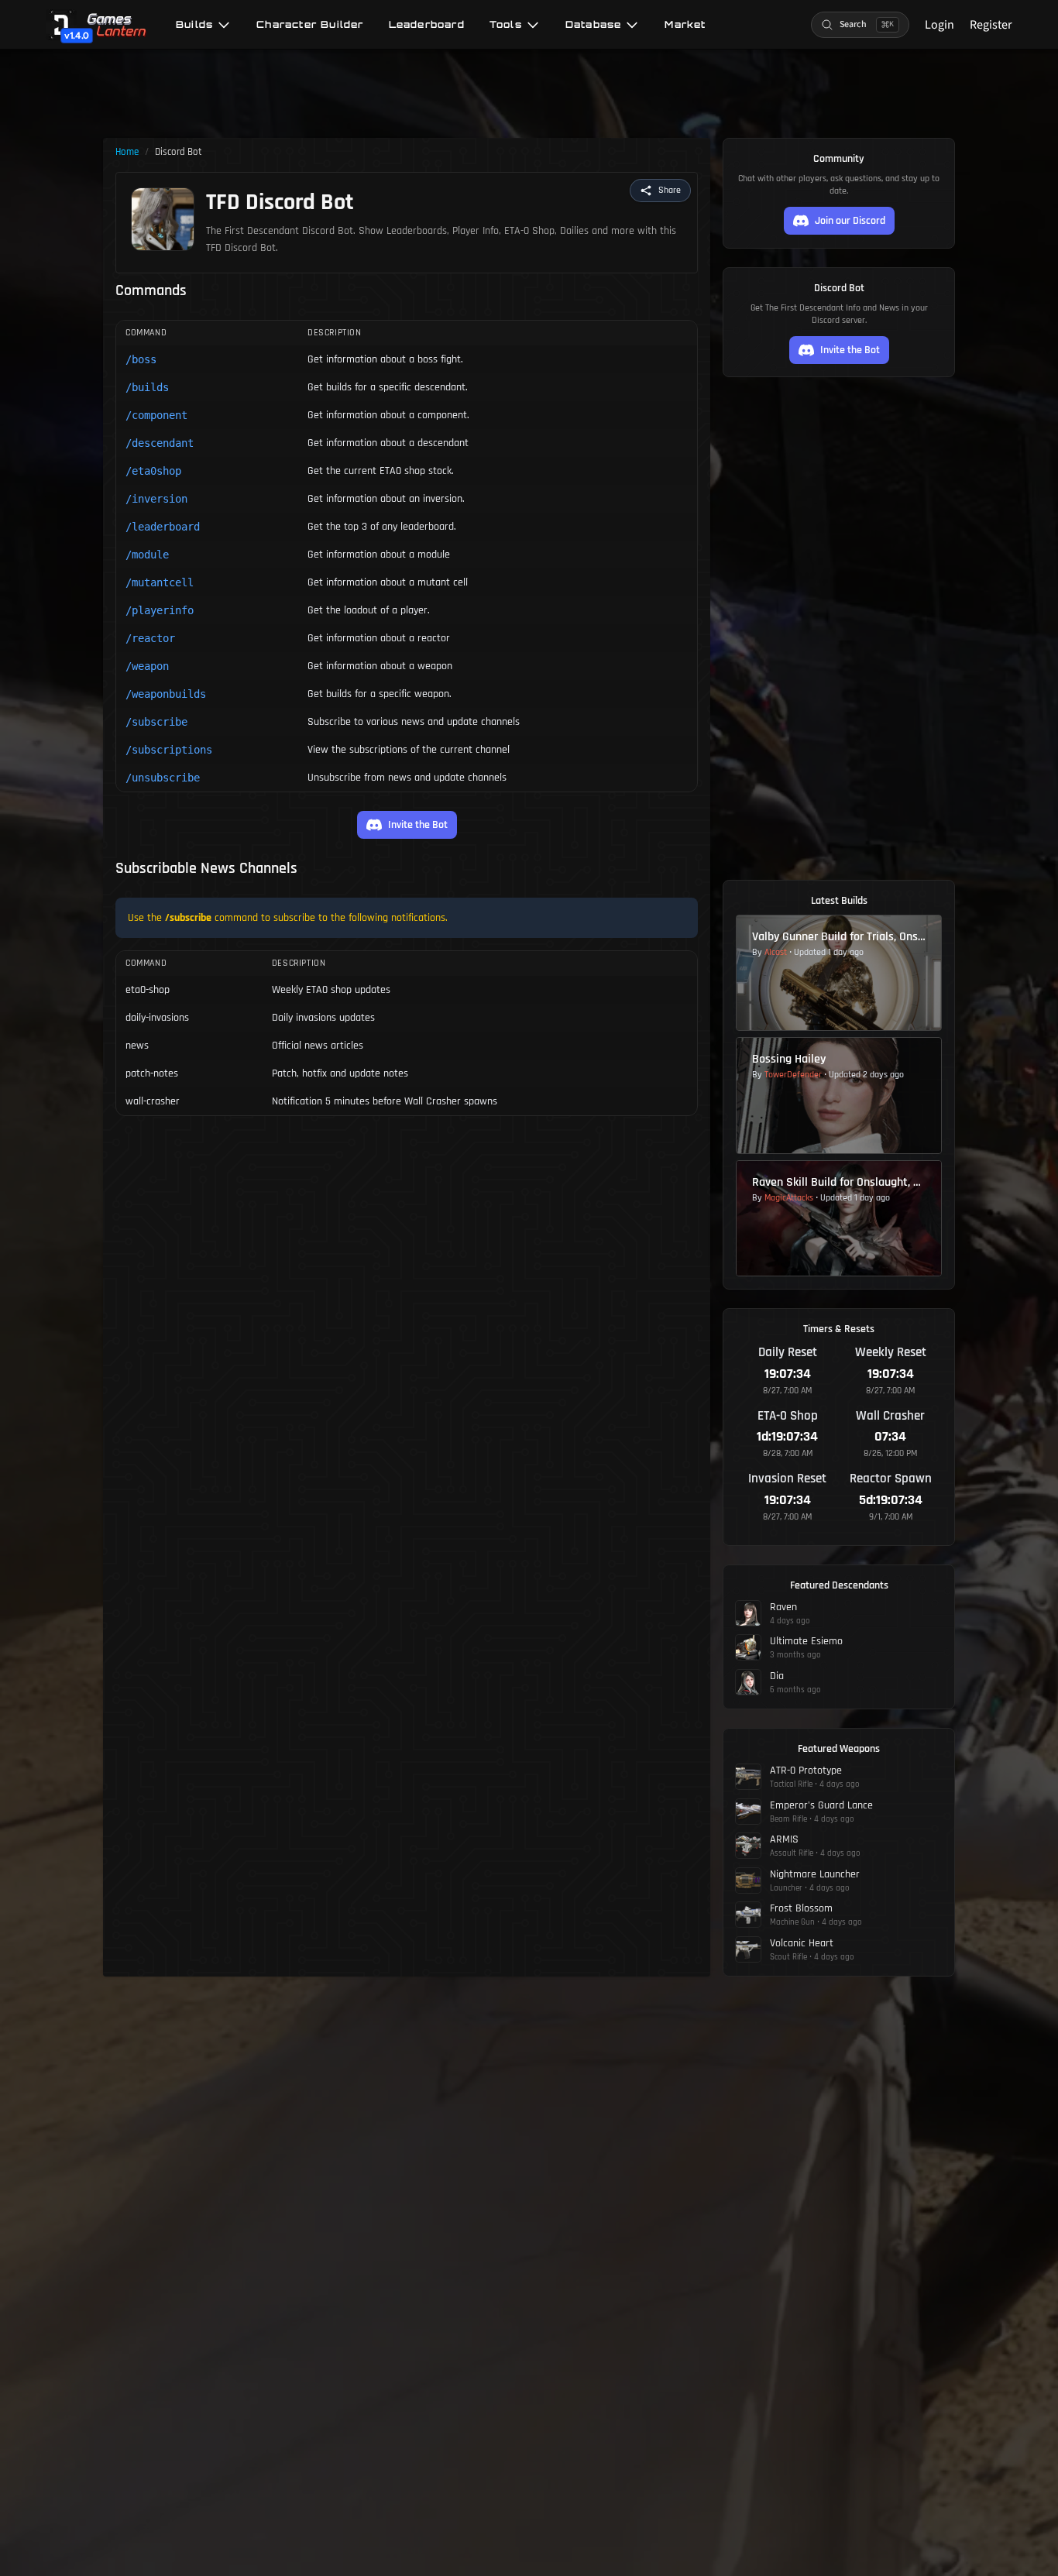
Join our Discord (850, 221)
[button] (660, 191)
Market (685, 25)
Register (991, 25)
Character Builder (310, 25)
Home (127, 152)
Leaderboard (427, 25)
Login (939, 25)
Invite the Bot (418, 825)
